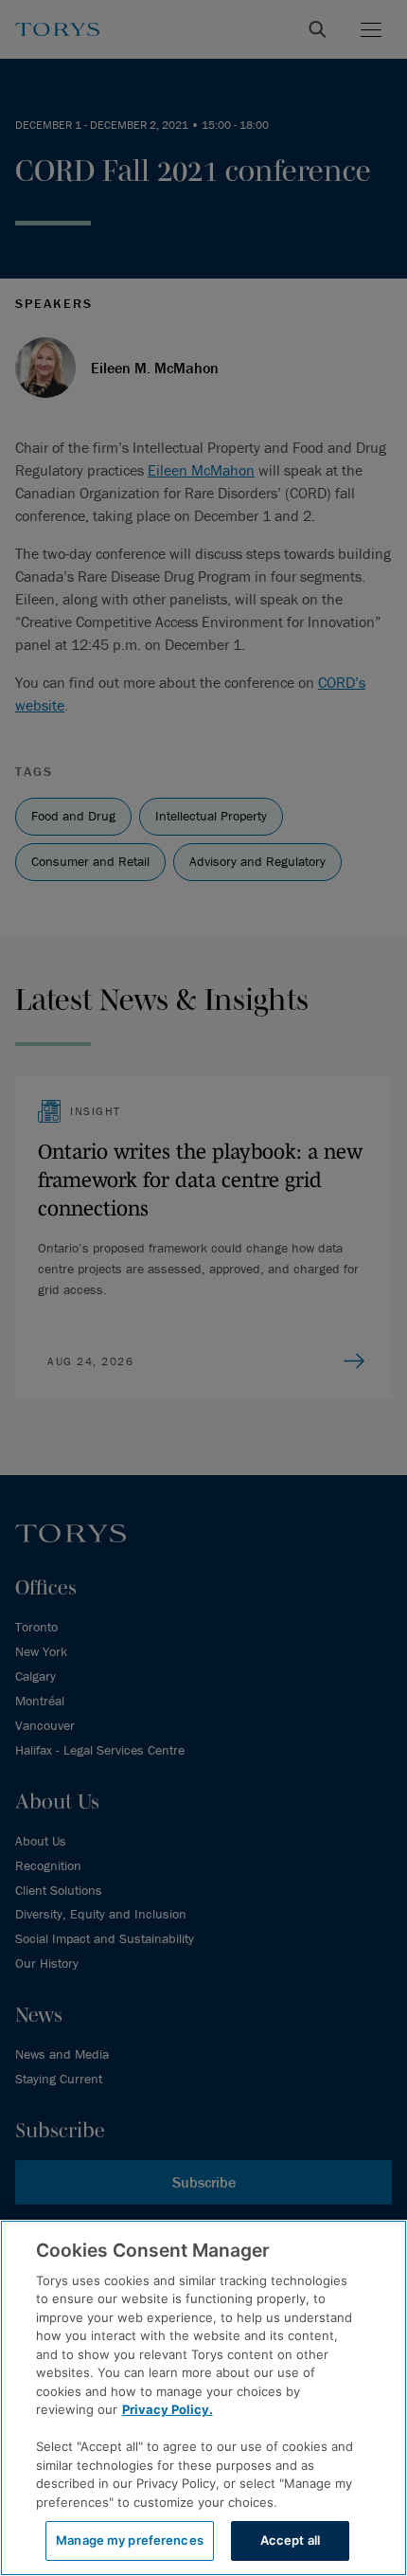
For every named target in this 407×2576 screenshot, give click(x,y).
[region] (203, 2398)
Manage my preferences (130, 2540)
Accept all (290, 2540)
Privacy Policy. (168, 2409)
